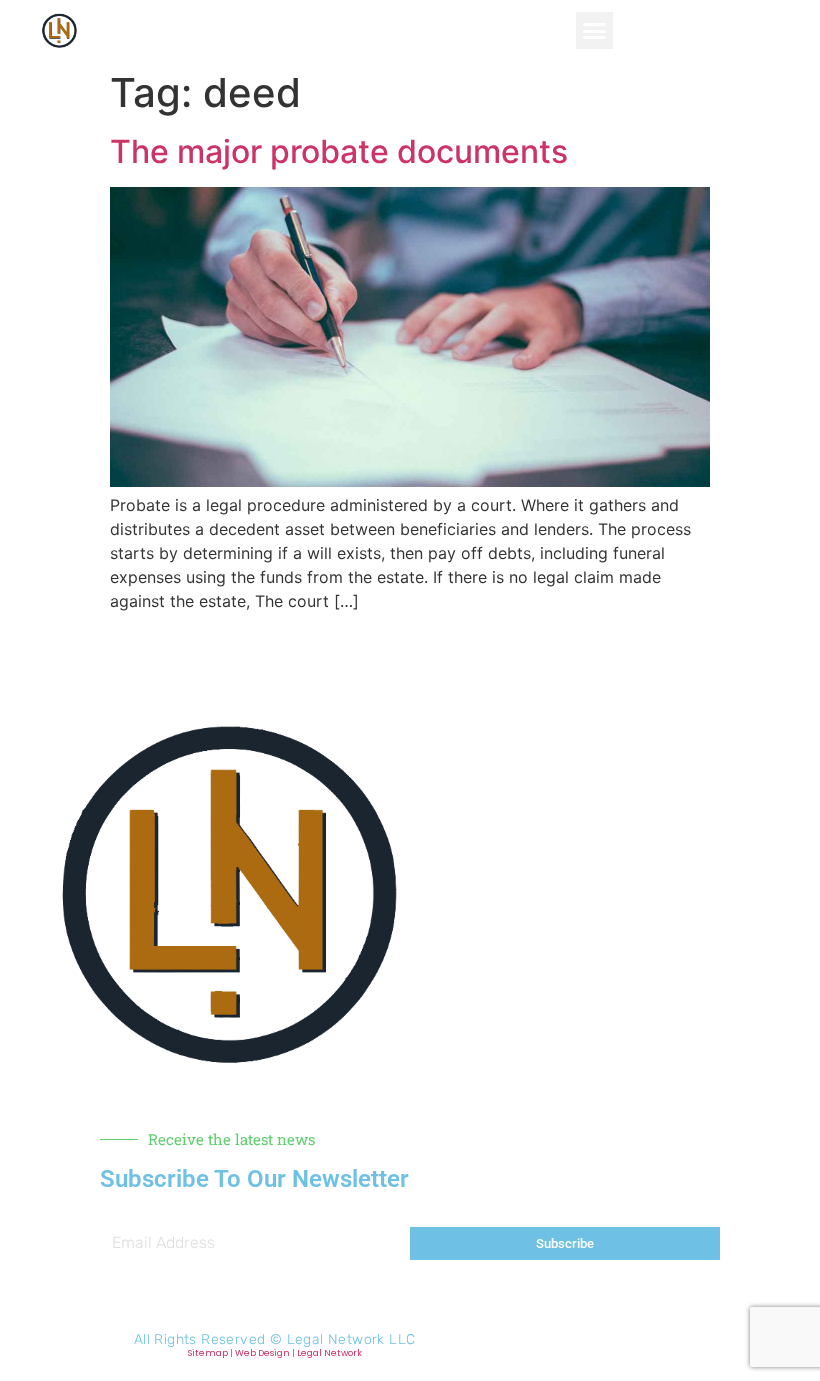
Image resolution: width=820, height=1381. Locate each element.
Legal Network (329, 1353)
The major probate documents (339, 151)
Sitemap (208, 1353)
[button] (595, 31)
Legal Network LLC (351, 1339)
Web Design (262, 1353)
